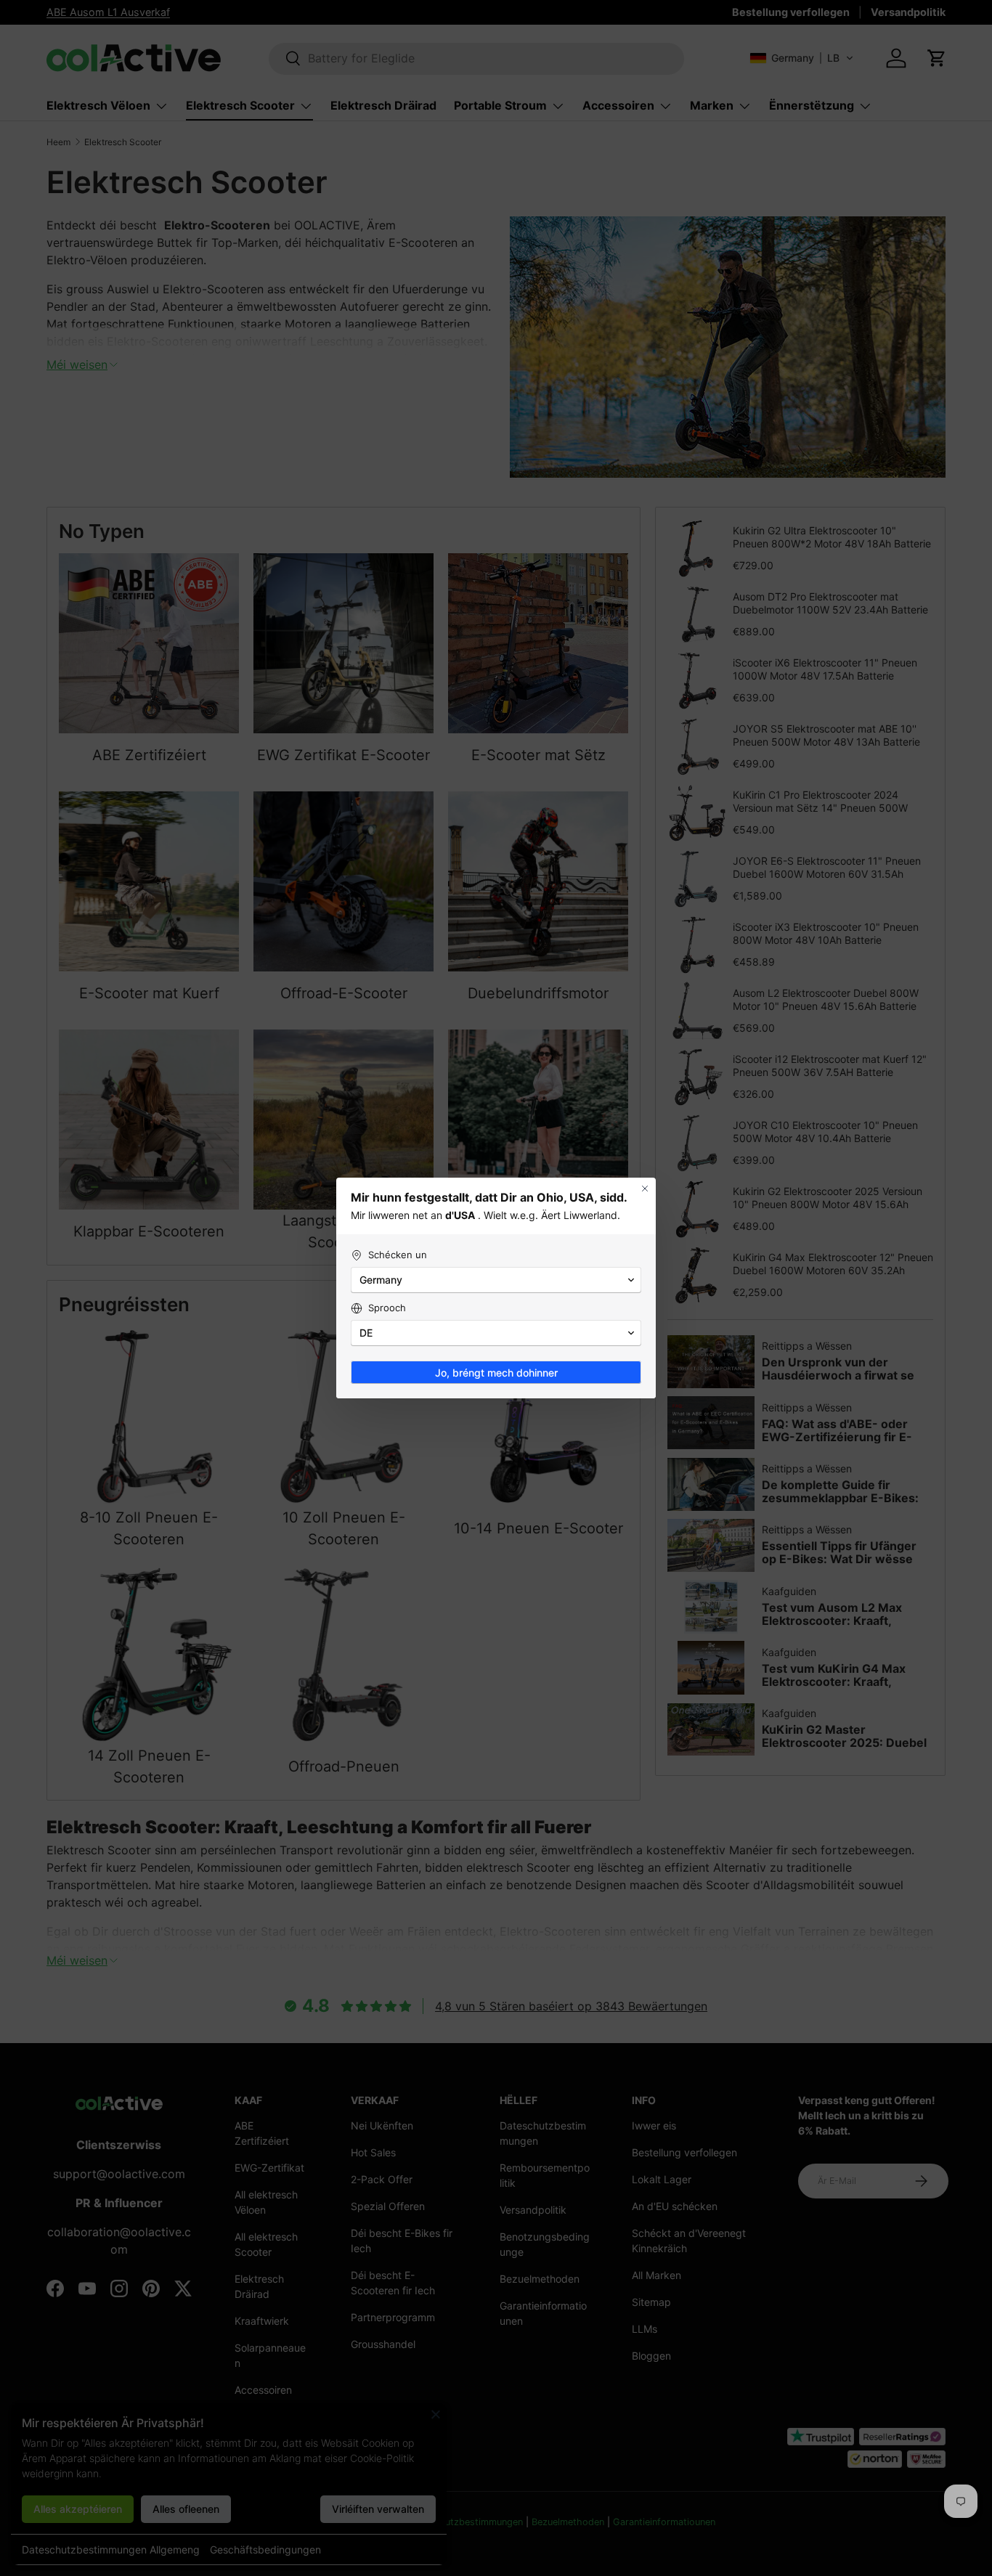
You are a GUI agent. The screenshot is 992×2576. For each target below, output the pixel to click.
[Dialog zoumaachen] (645, 1189)
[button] (496, 1280)
